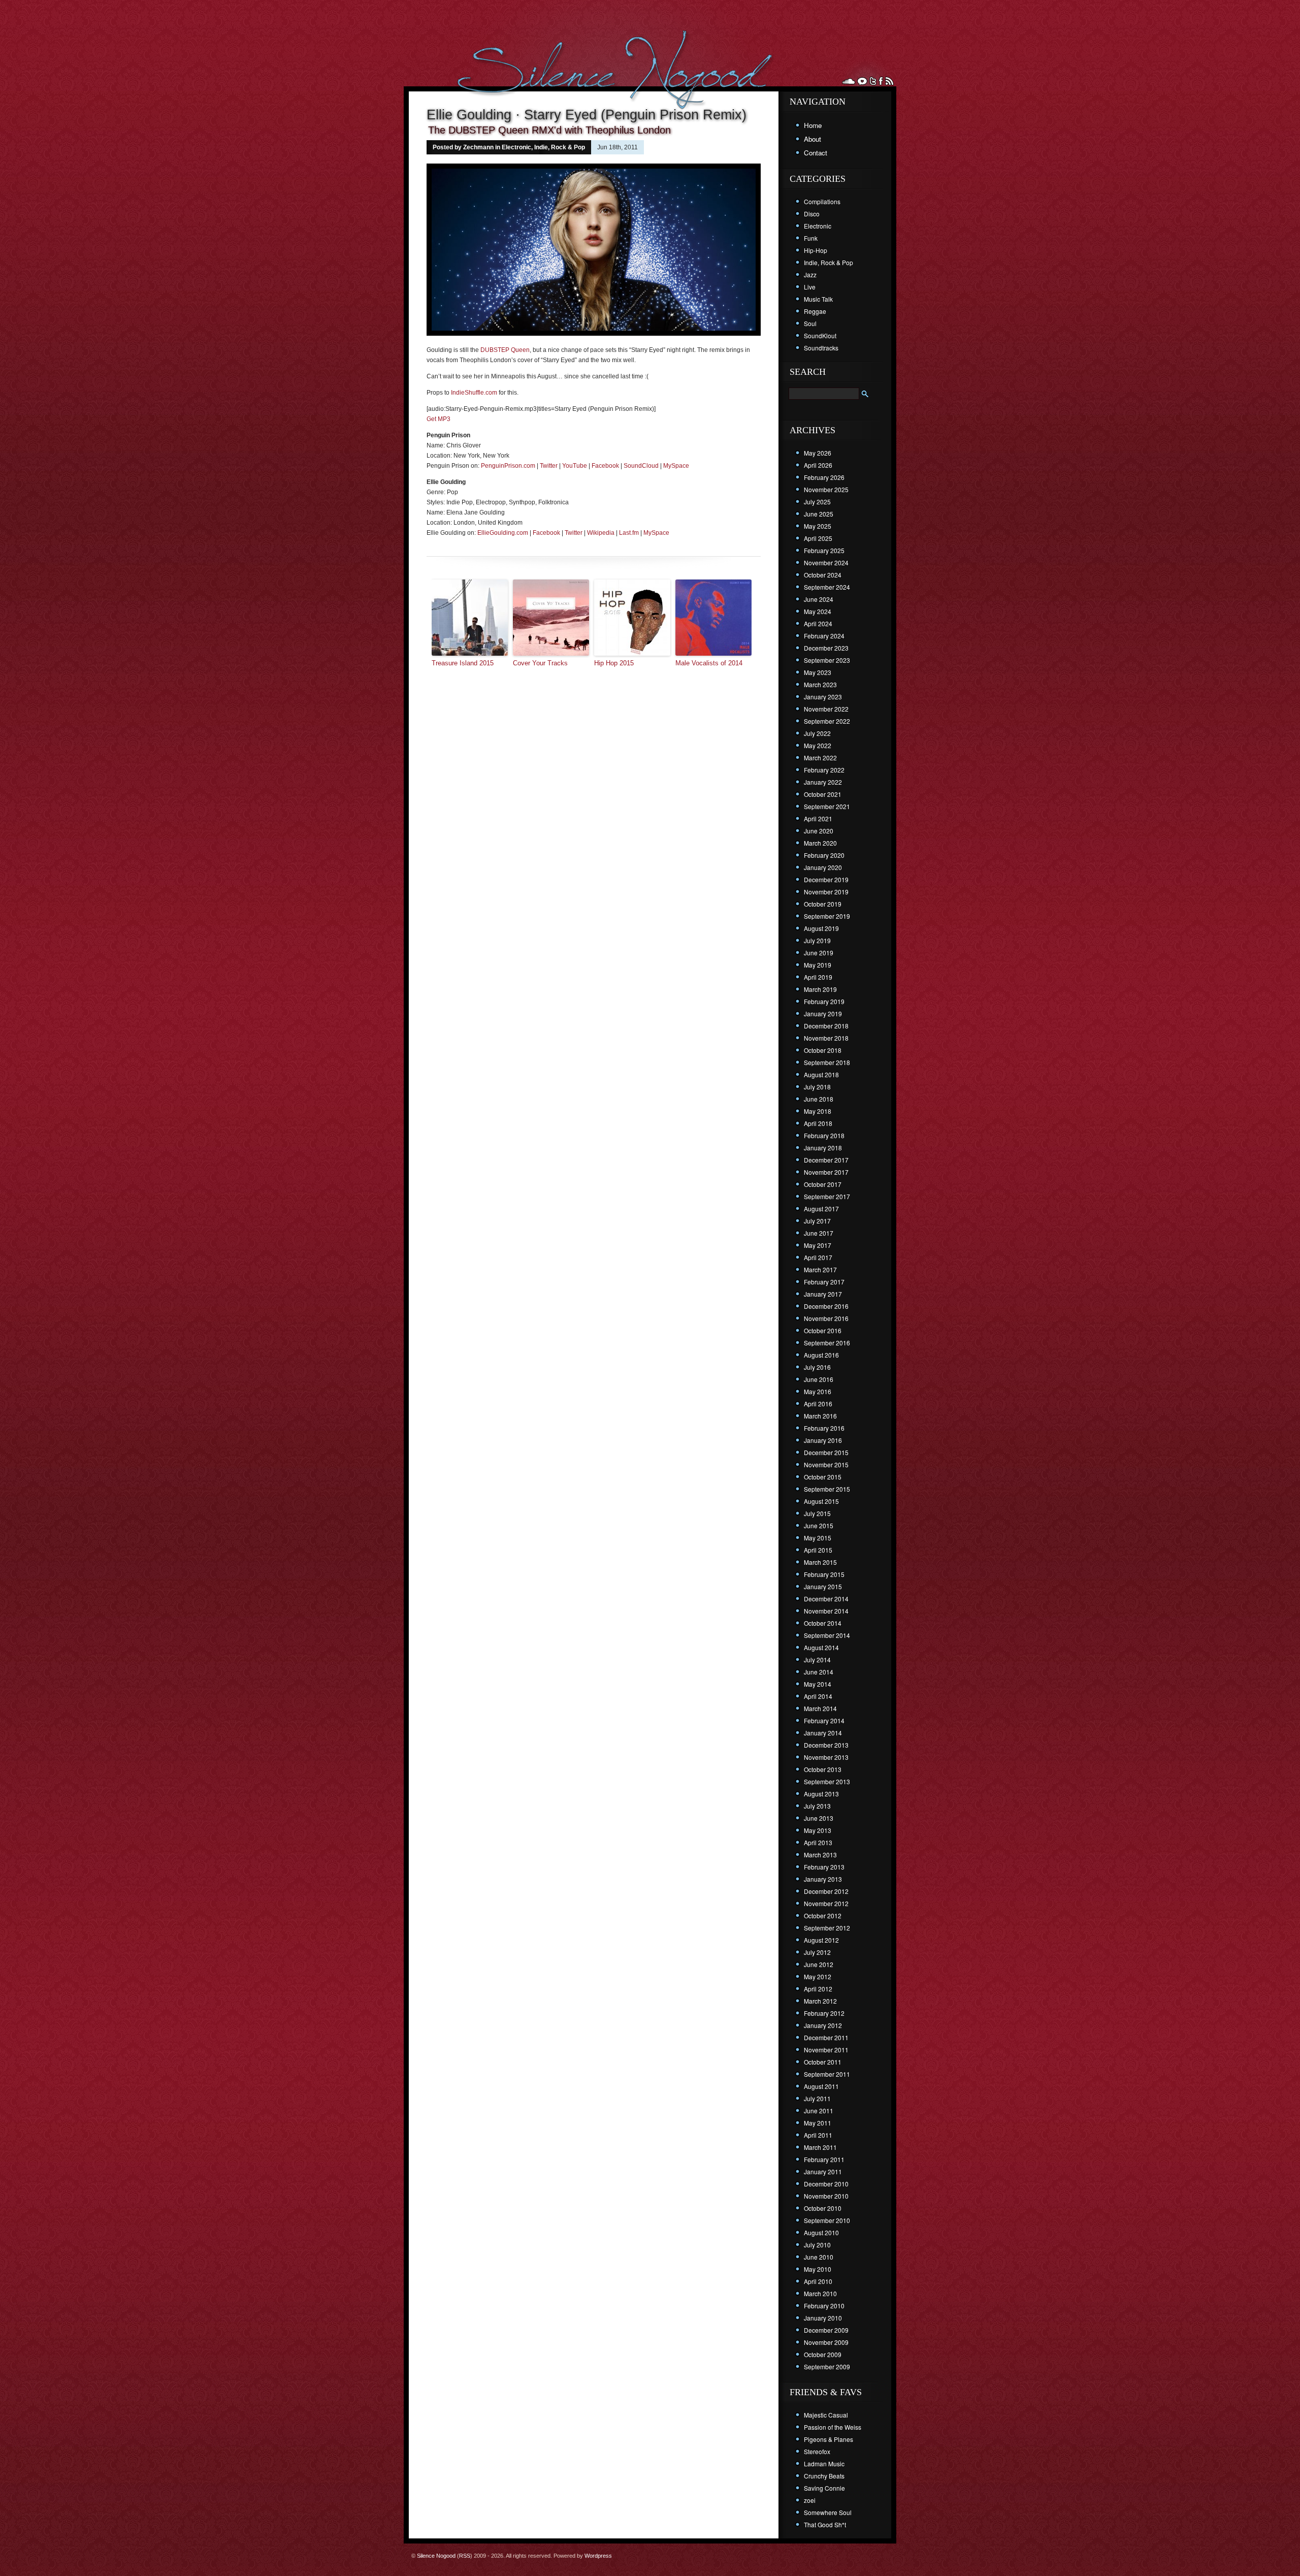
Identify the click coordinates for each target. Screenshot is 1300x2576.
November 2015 (826, 1464)
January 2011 (823, 2171)
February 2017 (824, 1282)
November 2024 (826, 562)
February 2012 (824, 2013)
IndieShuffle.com (474, 393)
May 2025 (818, 526)
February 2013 (824, 1867)
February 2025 (824, 550)
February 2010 (824, 2306)
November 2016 (826, 1318)
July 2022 (817, 733)
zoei (810, 2500)
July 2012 (817, 1952)
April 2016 (818, 1404)
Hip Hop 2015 (614, 663)
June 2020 (819, 831)
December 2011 (826, 2037)
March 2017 (820, 1269)
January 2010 (823, 2318)
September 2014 (827, 1635)
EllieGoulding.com (503, 533)
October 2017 (823, 1184)
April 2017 (818, 1257)
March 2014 (820, 1708)
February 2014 (824, 1720)
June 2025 (819, 514)
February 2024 (824, 636)
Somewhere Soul (828, 2512)
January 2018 (823, 1148)
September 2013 (827, 1781)
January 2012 (823, 2025)
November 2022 (826, 709)
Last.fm (629, 533)
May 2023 (818, 672)
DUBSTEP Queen (505, 350)
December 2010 (826, 2184)
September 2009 (827, 2366)
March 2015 (820, 1562)
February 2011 (824, 2159)
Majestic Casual (826, 2415)
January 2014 (823, 1733)
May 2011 (818, 2123)
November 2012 (826, 1903)
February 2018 (824, 1135)
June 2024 (819, 599)
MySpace (676, 466)
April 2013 (818, 1842)
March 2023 (820, 684)
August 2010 (821, 2232)
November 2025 (826, 489)
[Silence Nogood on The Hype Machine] (862, 81)
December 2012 (826, 1891)
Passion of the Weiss (833, 2427)
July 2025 (817, 502)
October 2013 (823, 1769)
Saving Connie (824, 2488)
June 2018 (819, 1099)
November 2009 (826, 2342)
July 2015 (817, 1513)
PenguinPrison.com (508, 466)
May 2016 (818, 1391)
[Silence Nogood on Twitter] (873, 81)
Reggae (815, 311)
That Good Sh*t (825, 2524)
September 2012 (827, 1928)
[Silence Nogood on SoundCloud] (849, 81)
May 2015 (818, 1538)
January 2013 (823, 1879)
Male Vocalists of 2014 (709, 663)
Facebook (605, 466)
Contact (816, 153)
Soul (810, 323)
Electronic (516, 147)
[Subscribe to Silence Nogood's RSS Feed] (889, 81)
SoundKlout (820, 335)
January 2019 (823, 1013)
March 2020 (820, 843)
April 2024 (818, 623)
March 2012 (820, 2001)
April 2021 (818, 818)
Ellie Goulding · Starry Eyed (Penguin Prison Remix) (587, 115)
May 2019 (818, 965)
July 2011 (817, 2098)
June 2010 (819, 2257)
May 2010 (818, 2269)
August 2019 (821, 928)
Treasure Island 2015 (463, 663)
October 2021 (823, 794)
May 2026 (818, 453)
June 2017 (819, 1233)
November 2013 (826, 1757)
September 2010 (827, 2220)
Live (810, 287)
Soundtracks (821, 348)
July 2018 (817, 1087)
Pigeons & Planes (828, 2439)
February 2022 (824, 770)
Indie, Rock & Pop (560, 147)
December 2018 (826, 1026)
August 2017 (821, 1209)
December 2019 (826, 879)
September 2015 (827, 1489)
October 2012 (823, 1915)
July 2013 (817, 1806)
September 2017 (827, 1196)
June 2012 (819, 1964)
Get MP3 (438, 419)
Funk (811, 238)
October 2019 (823, 904)
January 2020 (823, 867)
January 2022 (823, 782)
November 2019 (826, 892)
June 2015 (819, 1525)
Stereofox (817, 2451)
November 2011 (826, 2050)
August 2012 (821, 1940)
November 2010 (826, 2196)
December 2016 (826, 1306)
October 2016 (823, 1330)
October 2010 (823, 2208)
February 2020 (824, 855)
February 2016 (824, 1428)
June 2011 (819, 2111)
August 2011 (821, 2086)
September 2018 (827, 1062)
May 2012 (818, 1976)
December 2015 (826, 1452)
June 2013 (819, 1818)
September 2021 (827, 806)
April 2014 (818, 1696)
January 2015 (823, 1586)
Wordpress (598, 2556)
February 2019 (824, 1001)
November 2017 (826, 1172)
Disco (812, 214)
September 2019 (827, 916)
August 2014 (821, 1647)
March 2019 (820, 989)
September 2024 (827, 587)
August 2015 (821, 1501)
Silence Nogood (436, 2556)
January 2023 (823, 697)
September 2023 (827, 660)
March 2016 (820, 1416)
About (812, 139)
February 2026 (824, 477)
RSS (465, 2556)
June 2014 (819, 1672)
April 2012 (818, 1989)
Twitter (549, 466)
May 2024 (818, 611)
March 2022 (820, 758)
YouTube (575, 466)
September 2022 (827, 721)
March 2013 (820, 1855)
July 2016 (817, 1367)
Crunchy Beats (824, 2476)
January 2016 (823, 1440)
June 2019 (819, 953)
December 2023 (826, 648)
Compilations (822, 201)
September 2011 (827, 2074)
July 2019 (817, 940)
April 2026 (818, 465)
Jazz (810, 275)
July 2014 (817, 1660)
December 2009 (826, 2330)
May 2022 (818, 745)
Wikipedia (601, 533)
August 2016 (821, 1355)
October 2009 (823, 2354)
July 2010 (817, 2245)
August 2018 (821, 1074)
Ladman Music (824, 2464)
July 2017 (817, 1221)
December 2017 (826, 1160)
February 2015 (824, 1574)
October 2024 (823, 575)
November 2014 (826, 1611)
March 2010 (820, 2293)
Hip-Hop (816, 250)
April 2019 (818, 977)
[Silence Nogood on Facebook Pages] (881, 81)
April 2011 (818, 2135)
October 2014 (823, 1623)
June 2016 (819, 1379)
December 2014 (826, 1599)
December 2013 (826, 1745)
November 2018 (826, 1038)
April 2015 (818, 1550)
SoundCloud (641, 466)
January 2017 (823, 1294)
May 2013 (818, 1830)
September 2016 (827, 1343)
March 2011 (820, 2147)
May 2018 (818, 1111)
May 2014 (818, 1684)
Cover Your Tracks (540, 663)
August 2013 (821, 1794)
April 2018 (818, 1123)
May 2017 (818, 1245)
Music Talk (818, 299)
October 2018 (823, 1050)
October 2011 (823, 2062)
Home (813, 125)
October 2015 (823, 1477)
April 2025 (818, 538)
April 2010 (818, 2281)
